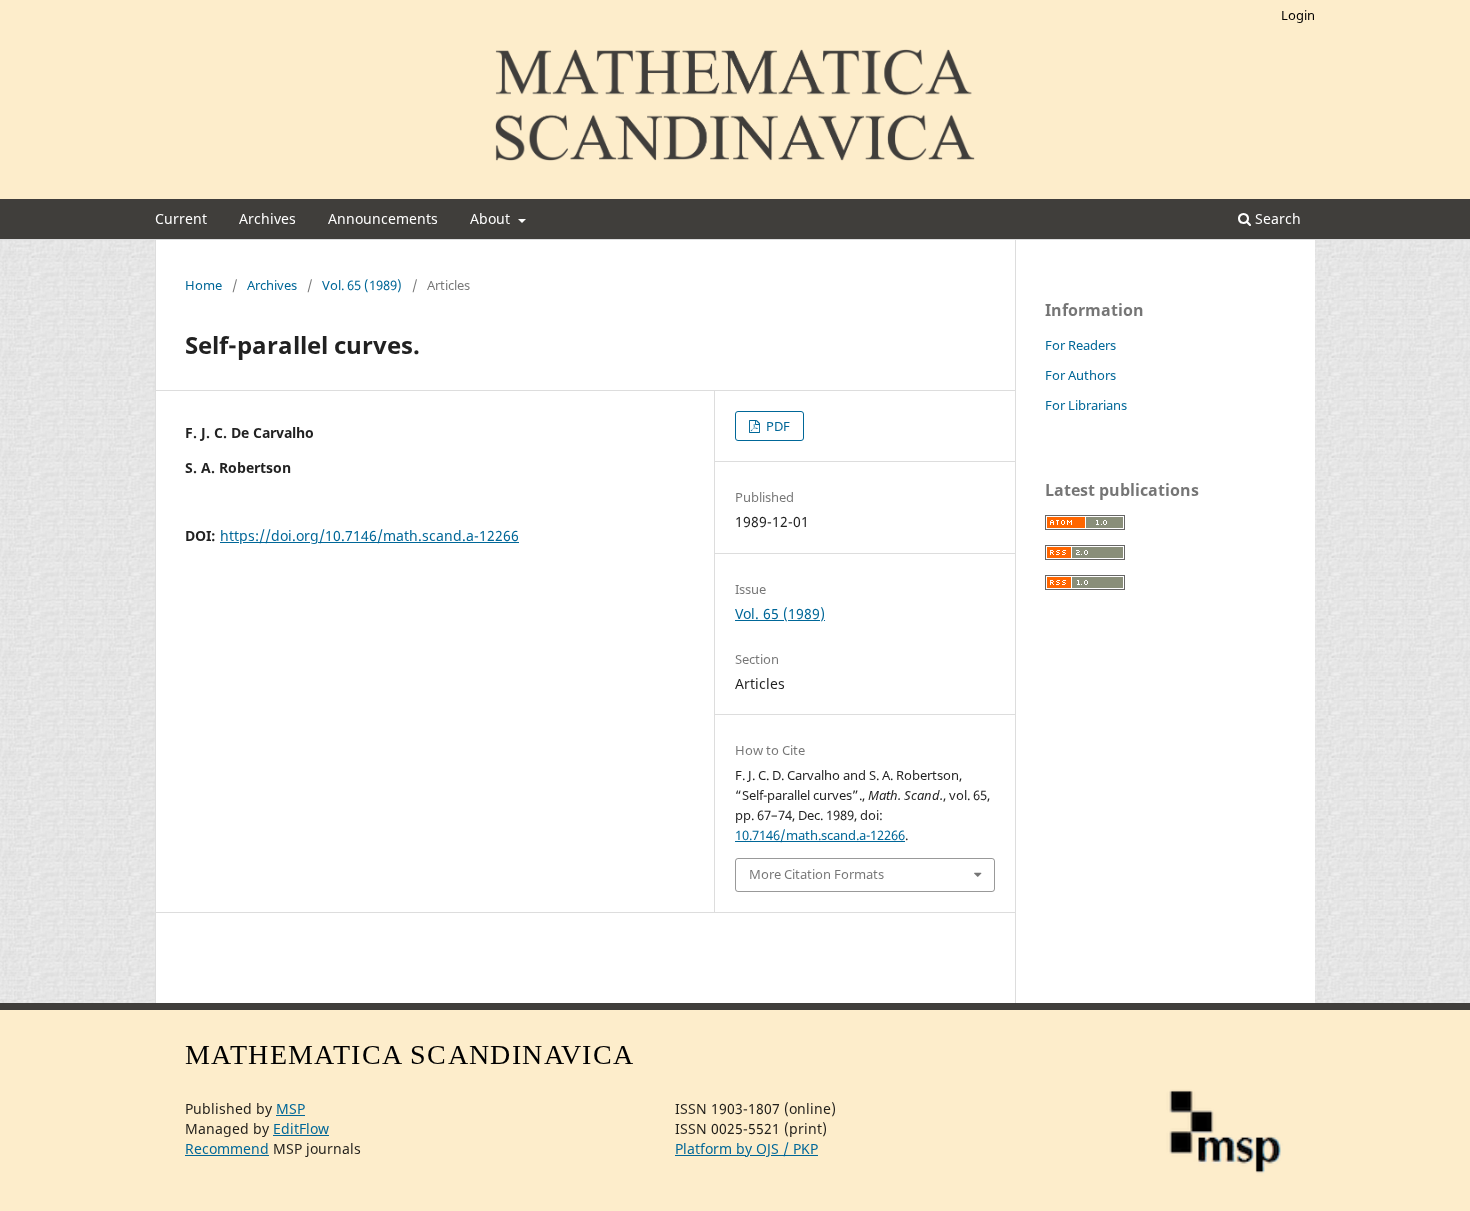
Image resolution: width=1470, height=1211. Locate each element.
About (492, 218)
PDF (776, 426)
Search (1276, 218)
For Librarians (1086, 405)
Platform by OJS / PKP (746, 1148)
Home (203, 285)
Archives (267, 218)
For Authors (1080, 375)
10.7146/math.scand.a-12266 (820, 835)
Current (181, 218)
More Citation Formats (816, 874)
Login (1298, 15)
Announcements (383, 218)
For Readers (1080, 345)
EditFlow (301, 1128)
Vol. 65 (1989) (362, 285)
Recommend (227, 1148)
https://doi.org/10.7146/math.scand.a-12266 (369, 535)
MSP (290, 1108)
